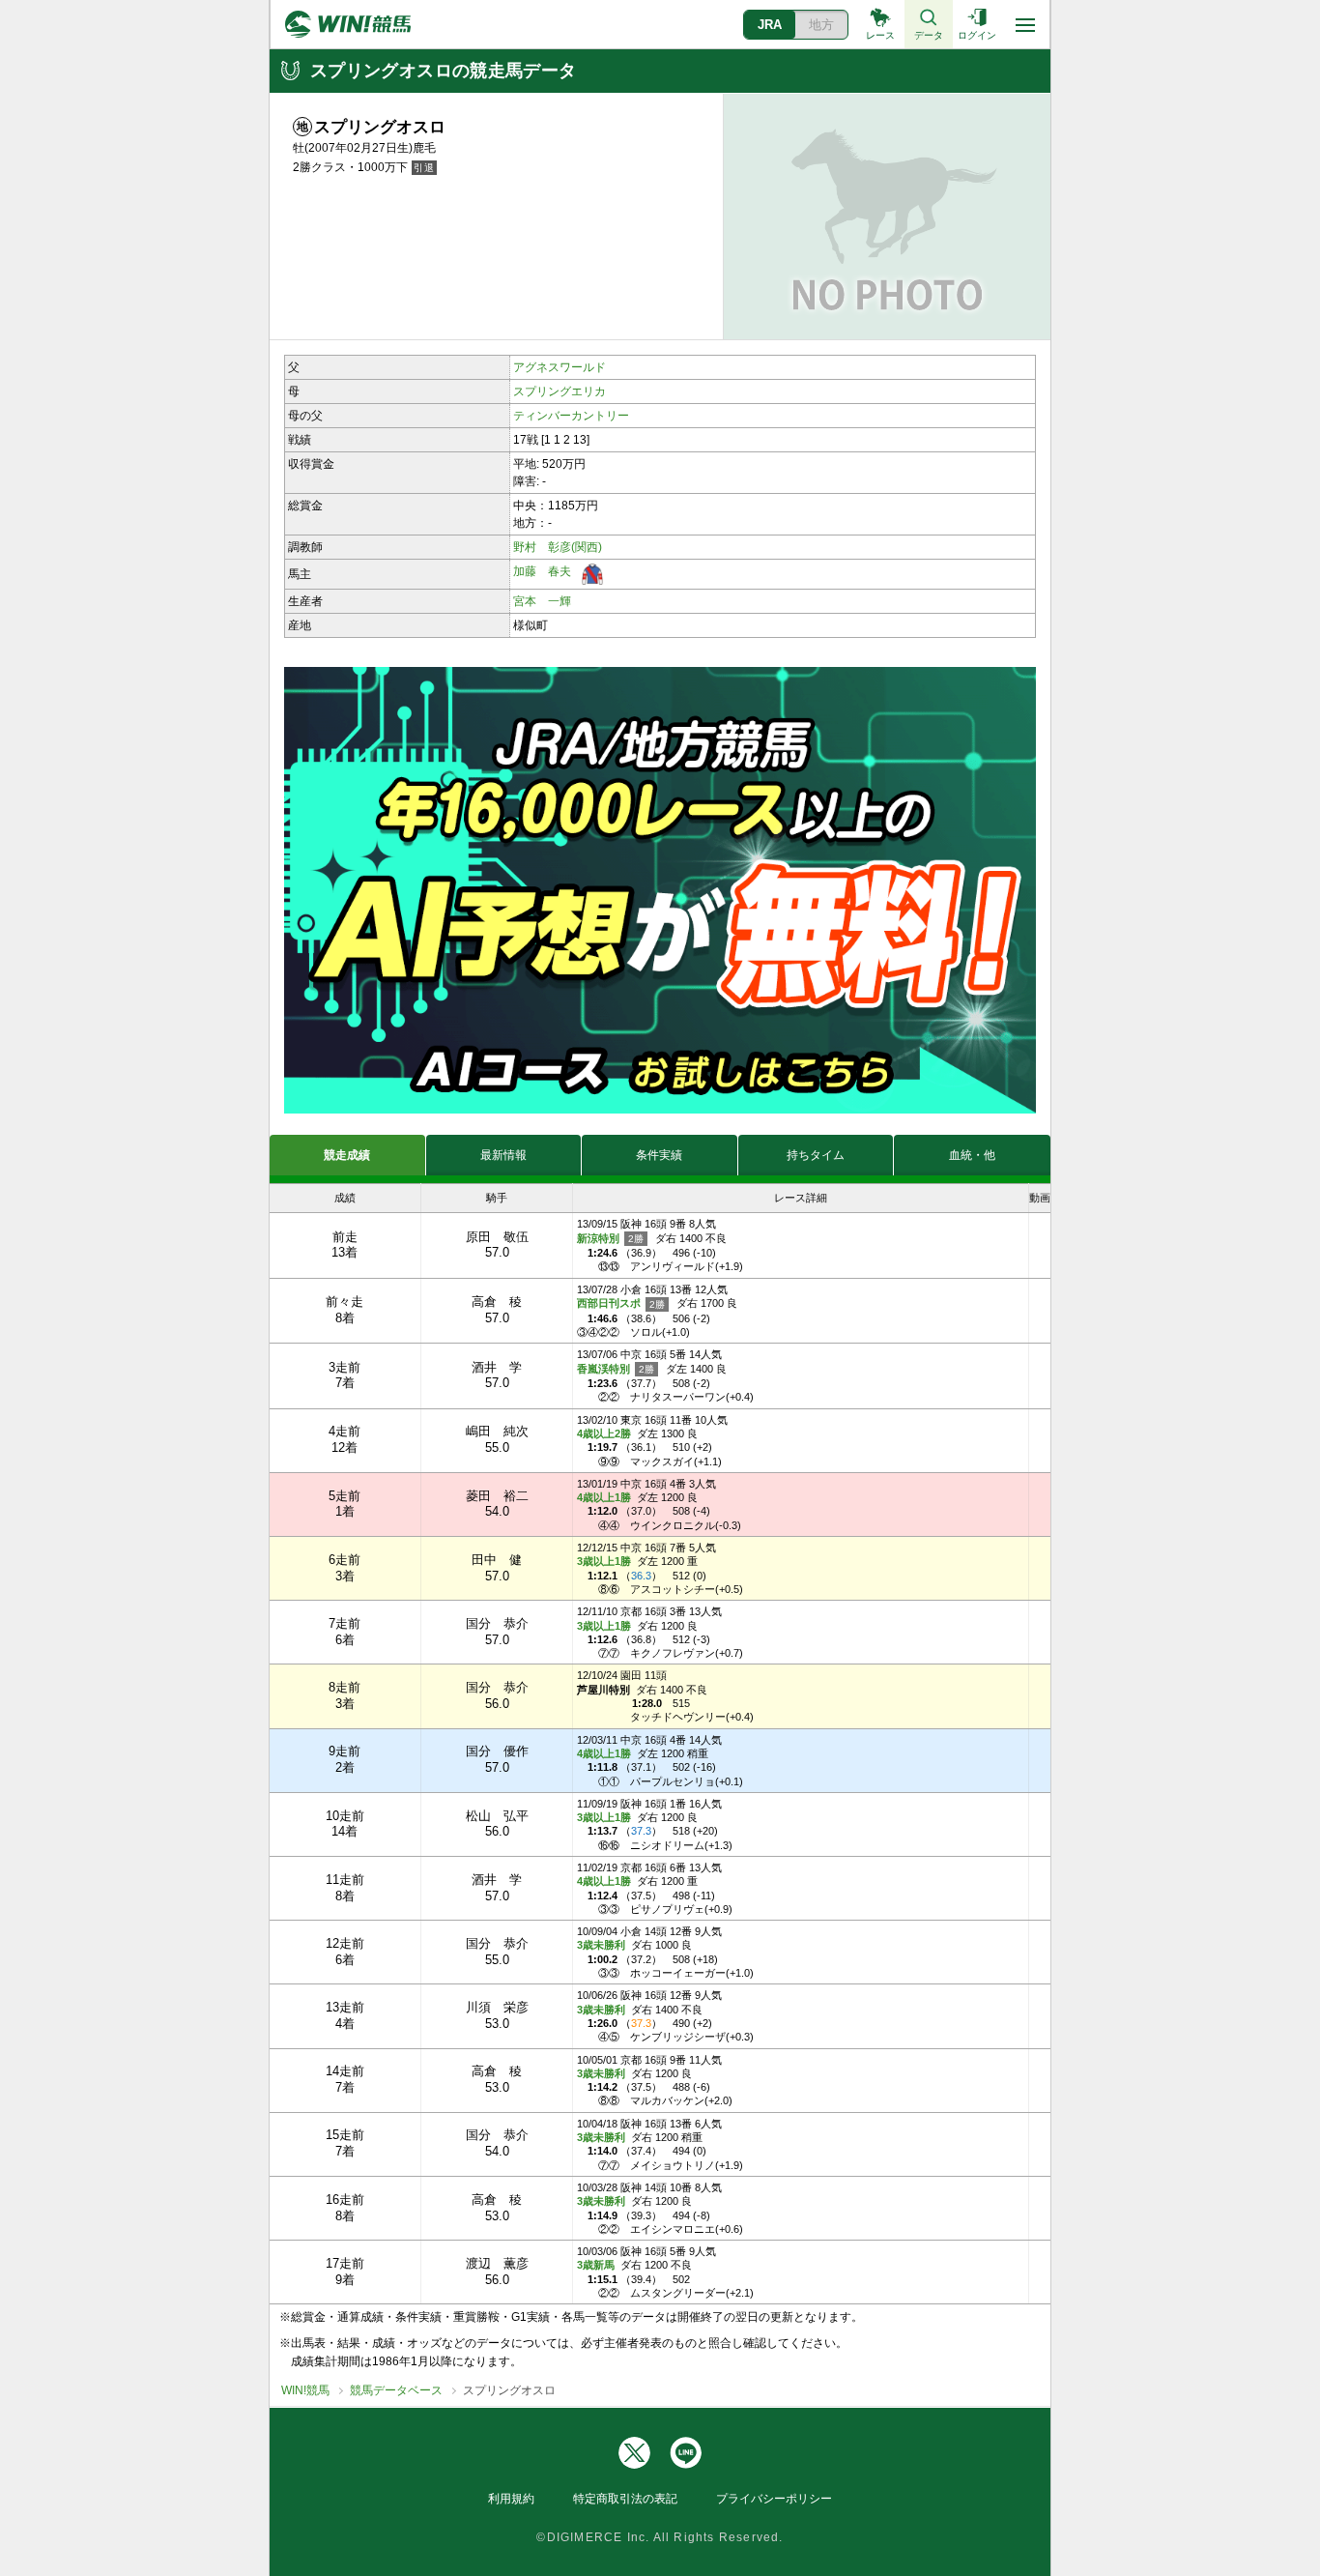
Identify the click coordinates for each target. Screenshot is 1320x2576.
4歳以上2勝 (604, 1433)
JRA (770, 25)
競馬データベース (396, 2390)
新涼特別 (600, 1238)
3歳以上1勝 (604, 1561)
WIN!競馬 (305, 2390)
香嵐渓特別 (605, 1369)
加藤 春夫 (542, 571)
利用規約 (511, 2499)
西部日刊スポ (610, 1303)
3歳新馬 (596, 2265)
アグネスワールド (560, 367)
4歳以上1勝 (604, 1497)
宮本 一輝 (542, 601)
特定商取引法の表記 (625, 2499)
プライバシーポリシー (774, 2499)
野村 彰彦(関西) (558, 547)
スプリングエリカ (560, 391)
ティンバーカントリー (571, 416)
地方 (821, 25)
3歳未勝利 (601, 1945)
